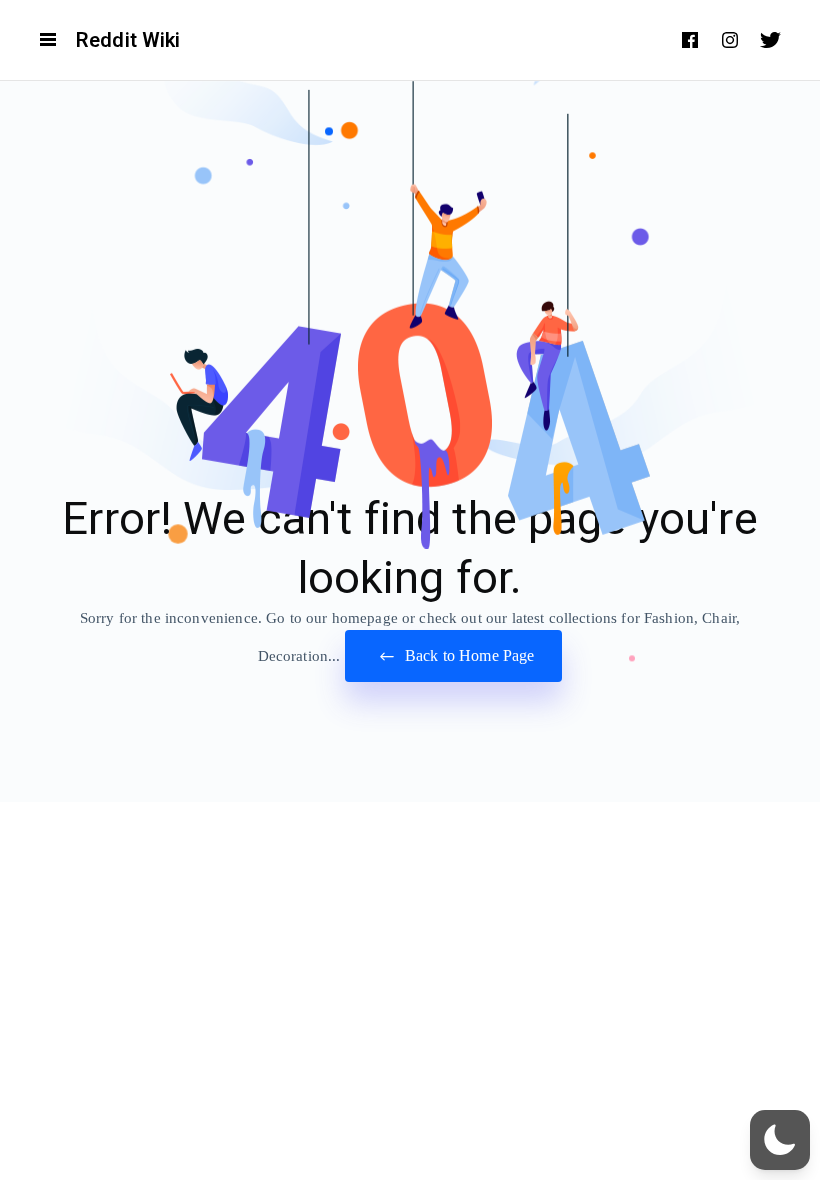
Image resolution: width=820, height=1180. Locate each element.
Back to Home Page (468, 655)
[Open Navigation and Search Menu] (48, 40)
